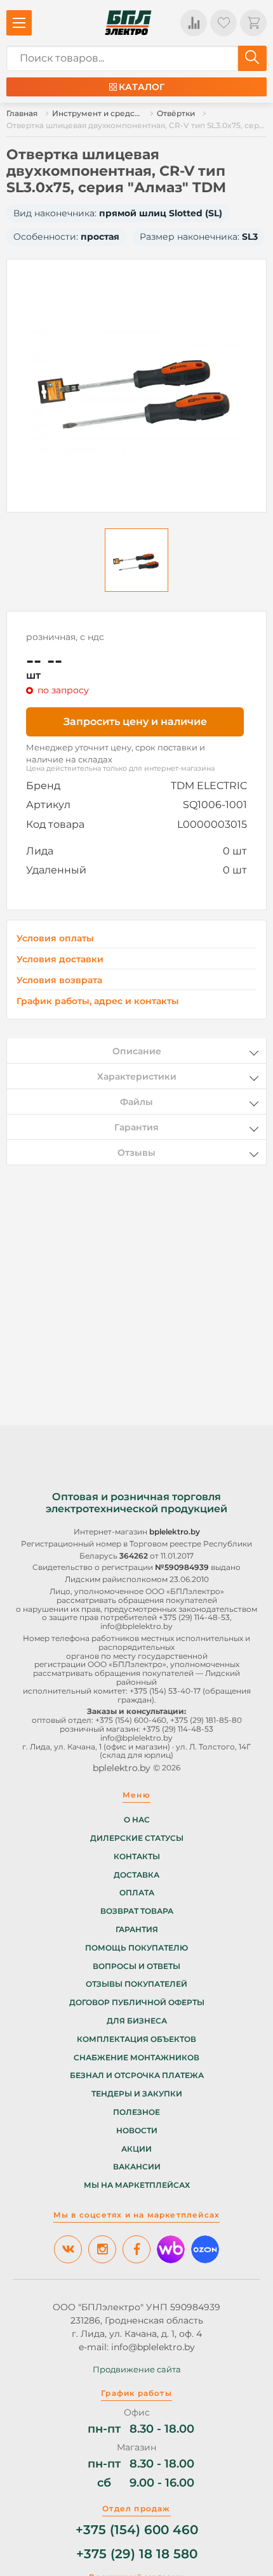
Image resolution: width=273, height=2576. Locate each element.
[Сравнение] (194, 23)
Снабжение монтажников (136, 2058)
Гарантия (137, 1930)
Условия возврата (59, 980)
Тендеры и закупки (137, 2094)
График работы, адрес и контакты (98, 1001)
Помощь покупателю (136, 1948)
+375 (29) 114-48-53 (194, 1617)
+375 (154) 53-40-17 (165, 1691)
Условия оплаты (55, 938)
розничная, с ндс (65, 637)
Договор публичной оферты (137, 2003)
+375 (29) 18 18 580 (137, 2554)
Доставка (136, 1875)
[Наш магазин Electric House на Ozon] (205, 2249)
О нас (137, 1820)
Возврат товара (137, 1911)
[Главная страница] (128, 23)
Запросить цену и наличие (135, 722)
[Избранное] (223, 23)
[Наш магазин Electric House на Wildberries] (171, 2249)
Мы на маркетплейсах (137, 2185)
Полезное (136, 2112)
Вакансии (137, 2167)
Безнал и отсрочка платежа (137, 2076)
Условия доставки (60, 959)
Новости (137, 2131)
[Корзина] (253, 23)
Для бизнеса (137, 2021)
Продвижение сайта (137, 2369)
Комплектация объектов (136, 2039)
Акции (136, 2149)
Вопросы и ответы (136, 1966)
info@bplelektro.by (136, 1626)
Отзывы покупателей (136, 1984)
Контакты (137, 1857)
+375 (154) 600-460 (131, 1720)
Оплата (137, 1893)
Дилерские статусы (137, 1838)
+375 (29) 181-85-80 (206, 1720)
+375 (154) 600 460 (137, 2530)
